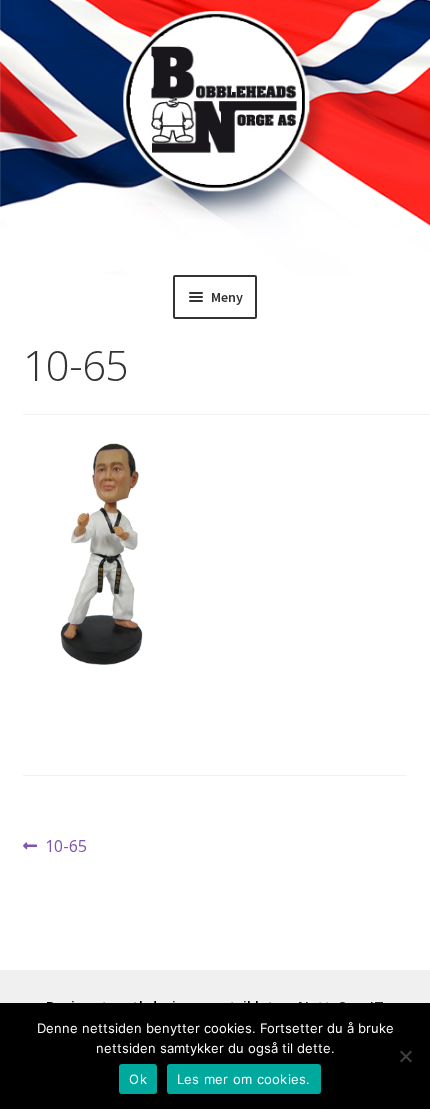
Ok (138, 1079)
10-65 (65, 847)
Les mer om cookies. (244, 1079)
